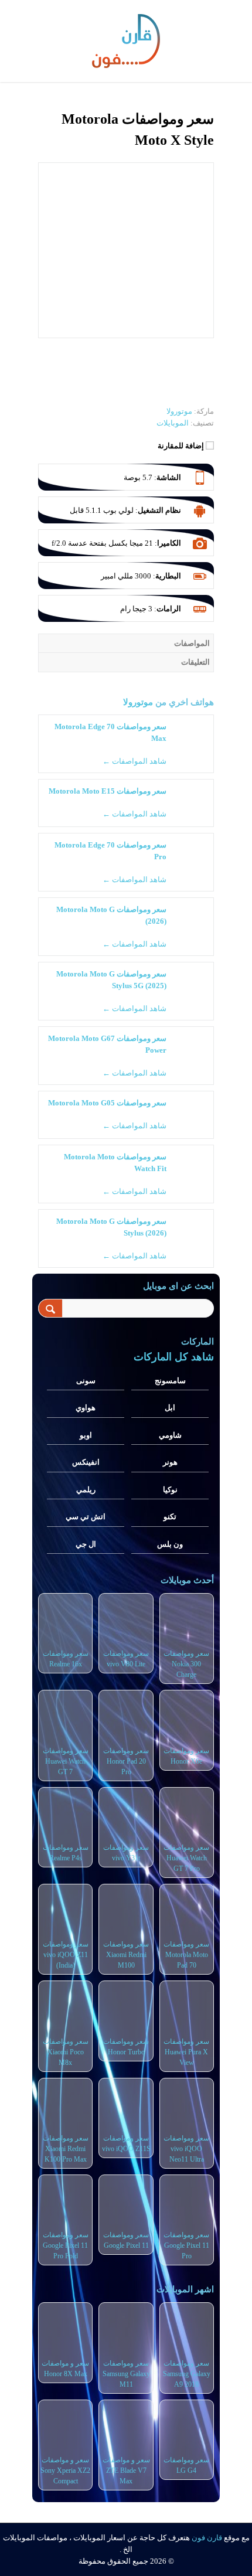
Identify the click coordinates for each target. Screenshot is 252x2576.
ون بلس (170, 1544)
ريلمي (86, 1490)
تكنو (170, 1517)
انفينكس (86, 1462)
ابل (170, 1408)
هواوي (86, 1408)
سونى (86, 1381)
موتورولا (138, 702)
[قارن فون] (126, 39)
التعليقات (195, 662)
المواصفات (192, 643)
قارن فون (207, 2538)
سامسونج (170, 1381)
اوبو (86, 1435)
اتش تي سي (86, 1517)
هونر (170, 1462)
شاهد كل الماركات (174, 1357)
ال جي (86, 1544)
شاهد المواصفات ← (134, 761)
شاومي (170, 1435)
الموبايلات (173, 423)
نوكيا (170, 1490)
